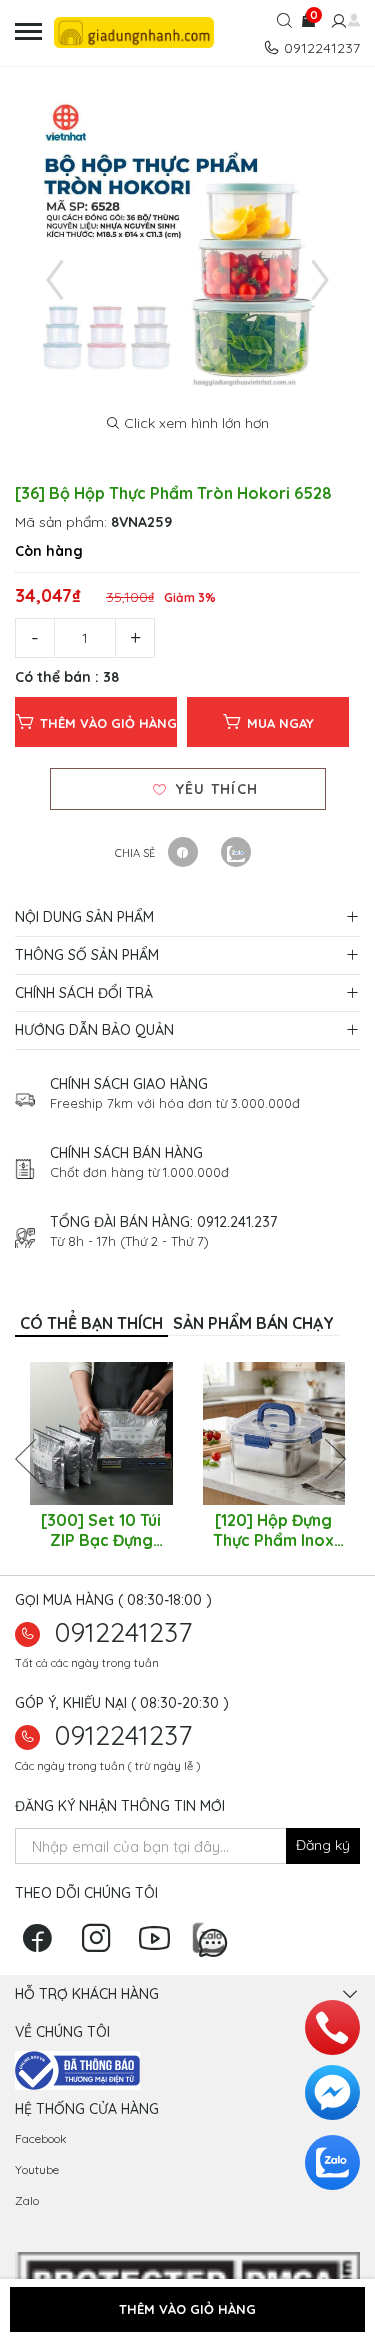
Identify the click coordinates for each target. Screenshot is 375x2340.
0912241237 (123, 1632)
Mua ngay (280, 723)
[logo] (140, 32)
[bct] (77, 2069)
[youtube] (159, 1945)
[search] (284, 23)
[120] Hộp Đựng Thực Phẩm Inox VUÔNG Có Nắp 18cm (273, 1530)
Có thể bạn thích (91, 1323)
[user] (336, 22)
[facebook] (42, 1945)
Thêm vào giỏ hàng (108, 723)
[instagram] (101, 1945)
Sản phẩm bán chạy (253, 1323)
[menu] (29, 32)
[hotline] (332, 2027)
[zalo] (213, 1936)
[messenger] (332, 2092)
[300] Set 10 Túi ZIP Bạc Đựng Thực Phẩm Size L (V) (101, 1530)
